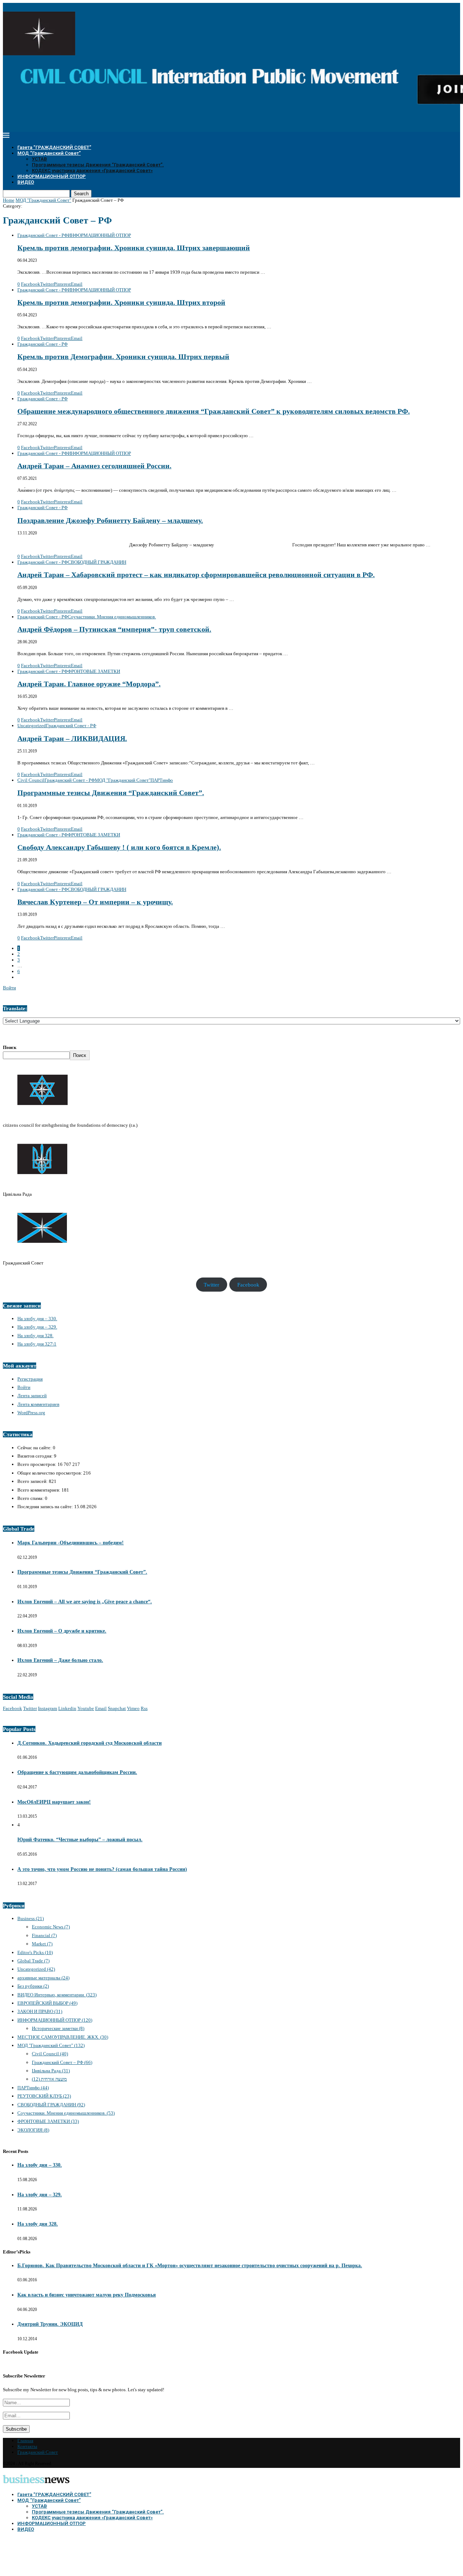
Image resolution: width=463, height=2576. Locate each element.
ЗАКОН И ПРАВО (40, 2011)
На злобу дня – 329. (37, 1327)
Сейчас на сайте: (35, 1448)
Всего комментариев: (39, 1490)
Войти (9, 988)
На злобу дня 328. (35, 1336)
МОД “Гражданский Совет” (49, 153)
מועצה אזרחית (49, 2079)
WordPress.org (31, 1413)
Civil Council (50, 2054)
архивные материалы (43, 1978)
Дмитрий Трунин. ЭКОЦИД (50, 2324)
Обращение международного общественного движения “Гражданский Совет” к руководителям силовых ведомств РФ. (214, 411)
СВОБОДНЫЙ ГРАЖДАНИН (51, 2105)
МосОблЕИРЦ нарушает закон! (54, 1802)
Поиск (10, 1047)
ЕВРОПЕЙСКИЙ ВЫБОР (47, 2003)
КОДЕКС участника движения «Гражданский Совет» (92, 170)
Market (42, 1944)
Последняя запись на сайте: (46, 1507)
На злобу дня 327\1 (37, 1344)
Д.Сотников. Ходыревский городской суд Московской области (90, 1743)
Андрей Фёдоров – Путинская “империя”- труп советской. (114, 629)
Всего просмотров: (37, 1464)
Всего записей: (33, 1481)
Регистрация (30, 1379)
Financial (44, 1935)
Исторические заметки (58, 2028)
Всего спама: (31, 1498)
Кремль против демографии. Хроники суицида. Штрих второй (121, 302)
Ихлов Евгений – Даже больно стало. (60, 1660)
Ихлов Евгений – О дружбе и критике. (62, 1631)
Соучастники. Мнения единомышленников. (66, 2113)
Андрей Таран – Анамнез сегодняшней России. (94, 466)
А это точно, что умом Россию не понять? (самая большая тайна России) (102, 1869)
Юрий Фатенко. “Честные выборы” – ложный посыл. (80, 1840)
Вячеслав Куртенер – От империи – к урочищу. (95, 902)
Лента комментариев (38, 1404)
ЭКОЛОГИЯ (33, 2130)
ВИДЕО (26, 182)
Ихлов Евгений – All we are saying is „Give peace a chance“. (85, 1602)
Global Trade (33, 1961)
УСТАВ (39, 159)
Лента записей (32, 1396)
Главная (25, 2441)
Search (81, 194)
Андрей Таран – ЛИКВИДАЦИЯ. (72, 739)
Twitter (211, 1285)
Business (31, 1918)
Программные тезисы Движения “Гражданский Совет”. (98, 165)
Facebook (248, 1285)
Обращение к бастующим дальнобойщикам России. (77, 1772)
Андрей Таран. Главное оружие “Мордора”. (89, 684)
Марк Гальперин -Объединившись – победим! (71, 1543)
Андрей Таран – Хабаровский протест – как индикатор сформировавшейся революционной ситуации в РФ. (196, 575)
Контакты (27, 2446)
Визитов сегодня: (36, 1456)
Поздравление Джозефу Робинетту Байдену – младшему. (110, 521)
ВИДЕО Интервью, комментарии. (57, 1995)
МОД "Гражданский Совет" (43, 200)
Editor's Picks (35, 1952)
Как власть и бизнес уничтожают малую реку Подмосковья (87, 2295)
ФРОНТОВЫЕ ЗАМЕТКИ (48, 2121)
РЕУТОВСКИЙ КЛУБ (44, 2096)
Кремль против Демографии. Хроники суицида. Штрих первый (123, 357)
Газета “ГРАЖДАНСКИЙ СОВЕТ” (54, 147)
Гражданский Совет (38, 2452)
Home (9, 200)
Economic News (51, 1927)
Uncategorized (36, 1969)
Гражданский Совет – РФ (62, 2062)
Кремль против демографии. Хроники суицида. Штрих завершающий (134, 248)
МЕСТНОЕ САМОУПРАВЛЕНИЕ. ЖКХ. (63, 2037)
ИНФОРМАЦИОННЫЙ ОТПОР (52, 176)
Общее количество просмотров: (50, 1473)
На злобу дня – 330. (37, 1319)
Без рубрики (33, 1986)
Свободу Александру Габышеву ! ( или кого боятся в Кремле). (119, 847)
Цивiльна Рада (51, 2071)
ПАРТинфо (33, 2088)
